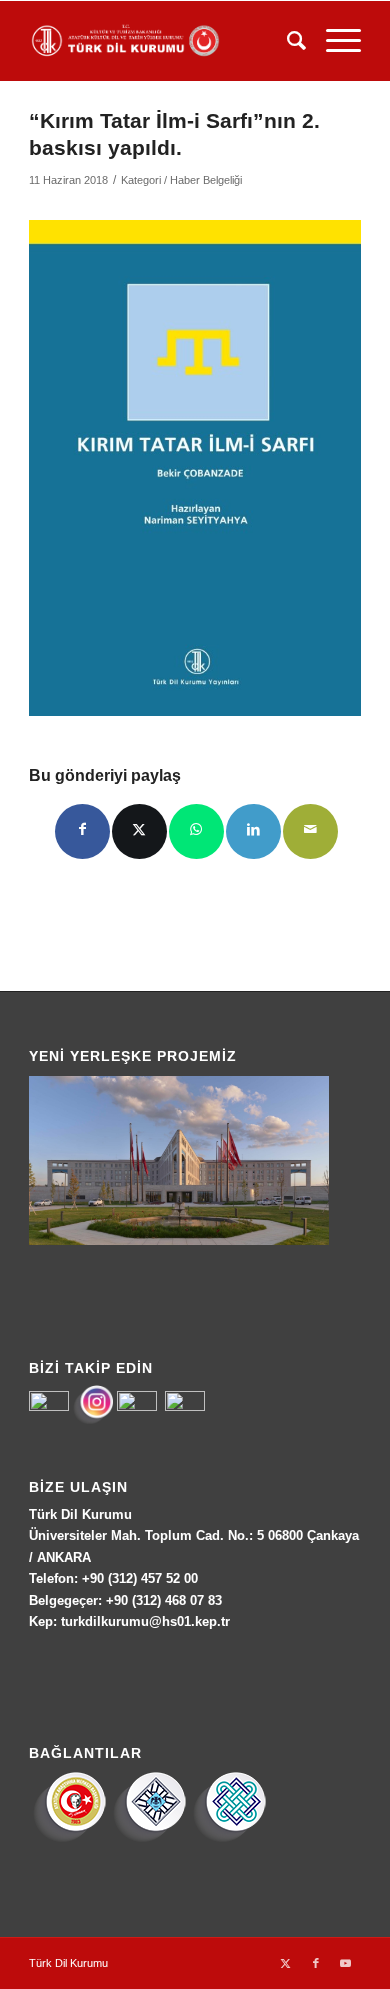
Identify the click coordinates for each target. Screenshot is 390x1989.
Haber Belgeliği (206, 180)
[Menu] (333, 41)
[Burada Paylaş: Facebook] (82, 831)
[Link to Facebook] (316, 1963)
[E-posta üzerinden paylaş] (310, 831)
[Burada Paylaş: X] (139, 831)
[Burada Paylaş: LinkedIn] (253, 831)
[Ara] (286, 41)
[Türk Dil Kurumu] (161, 41)
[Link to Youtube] (346, 1963)
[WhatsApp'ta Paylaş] (196, 831)
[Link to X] (286, 1963)
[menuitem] (286, 41)
